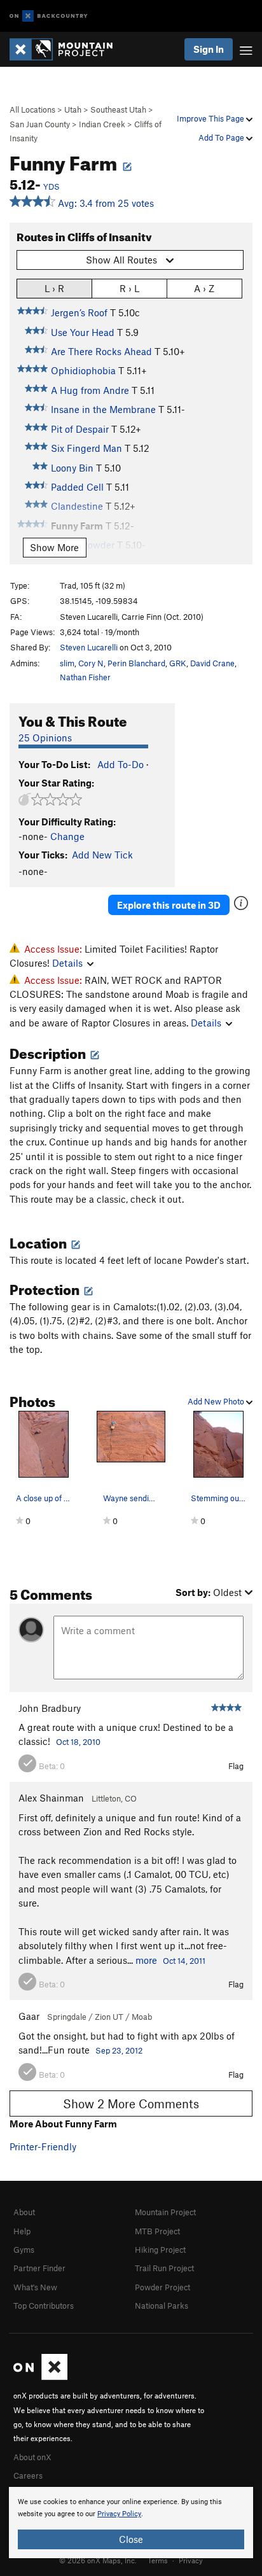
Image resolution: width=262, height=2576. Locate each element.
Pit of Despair (80, 429)
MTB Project (157, 2231)
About (24, 2212)
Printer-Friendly (43, 2146)
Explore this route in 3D (169, 905)
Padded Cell (77, 487)
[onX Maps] (40, 2377)
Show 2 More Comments (131, 2103)
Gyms (24, 2250)
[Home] (67, 49)
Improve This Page (211, 118)
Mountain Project (165, 2212)
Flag (236, 1766)
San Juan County (40, 124)
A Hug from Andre (90, 390)
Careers (28, 2475)
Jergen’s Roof (79, 312)
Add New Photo (217, 1401)
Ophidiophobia (83, 370)
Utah (73, 109)
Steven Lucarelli (89, 647)
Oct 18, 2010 (78, 1742)
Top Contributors (44, 2306)
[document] (131, 2523)
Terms (158, 2560)
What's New (35, 2287)
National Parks (162, 2306)
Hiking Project (160, 2250)
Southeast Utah (118, 109)
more (146, 1960)
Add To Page (222, 137)
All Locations (32, 109)
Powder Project (162, 2287)
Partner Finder (39, 2268)
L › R (54, 288)
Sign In (209, 49)
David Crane (212, 663)
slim (67, 663)
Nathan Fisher (85, 677)
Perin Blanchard (136, 663)
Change (67, 836)
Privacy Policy (119, 2514)
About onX (32, 2457)
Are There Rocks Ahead (101, 351)
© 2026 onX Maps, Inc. (98, 2560)
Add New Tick (102, 855)
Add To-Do (121, 764)
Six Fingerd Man (86, 448)
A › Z (204, 288)
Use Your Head (83, 332)
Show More (54, 547)
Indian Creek (102, 124)
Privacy (191, 2560)
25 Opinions (45, 738)
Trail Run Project (164, 2268)
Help (22, 2231)
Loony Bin (72, 468)
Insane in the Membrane (103, 409)
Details (67, 963)
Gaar (29, 2016)
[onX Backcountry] (49, 16)
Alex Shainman (51, 1798)
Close (131, 2539)
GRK (178, 663)
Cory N (91, 663)
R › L (129, 288)
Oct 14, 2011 (184, 1961)
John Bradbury (50, 1708)
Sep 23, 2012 (119, 2050)
